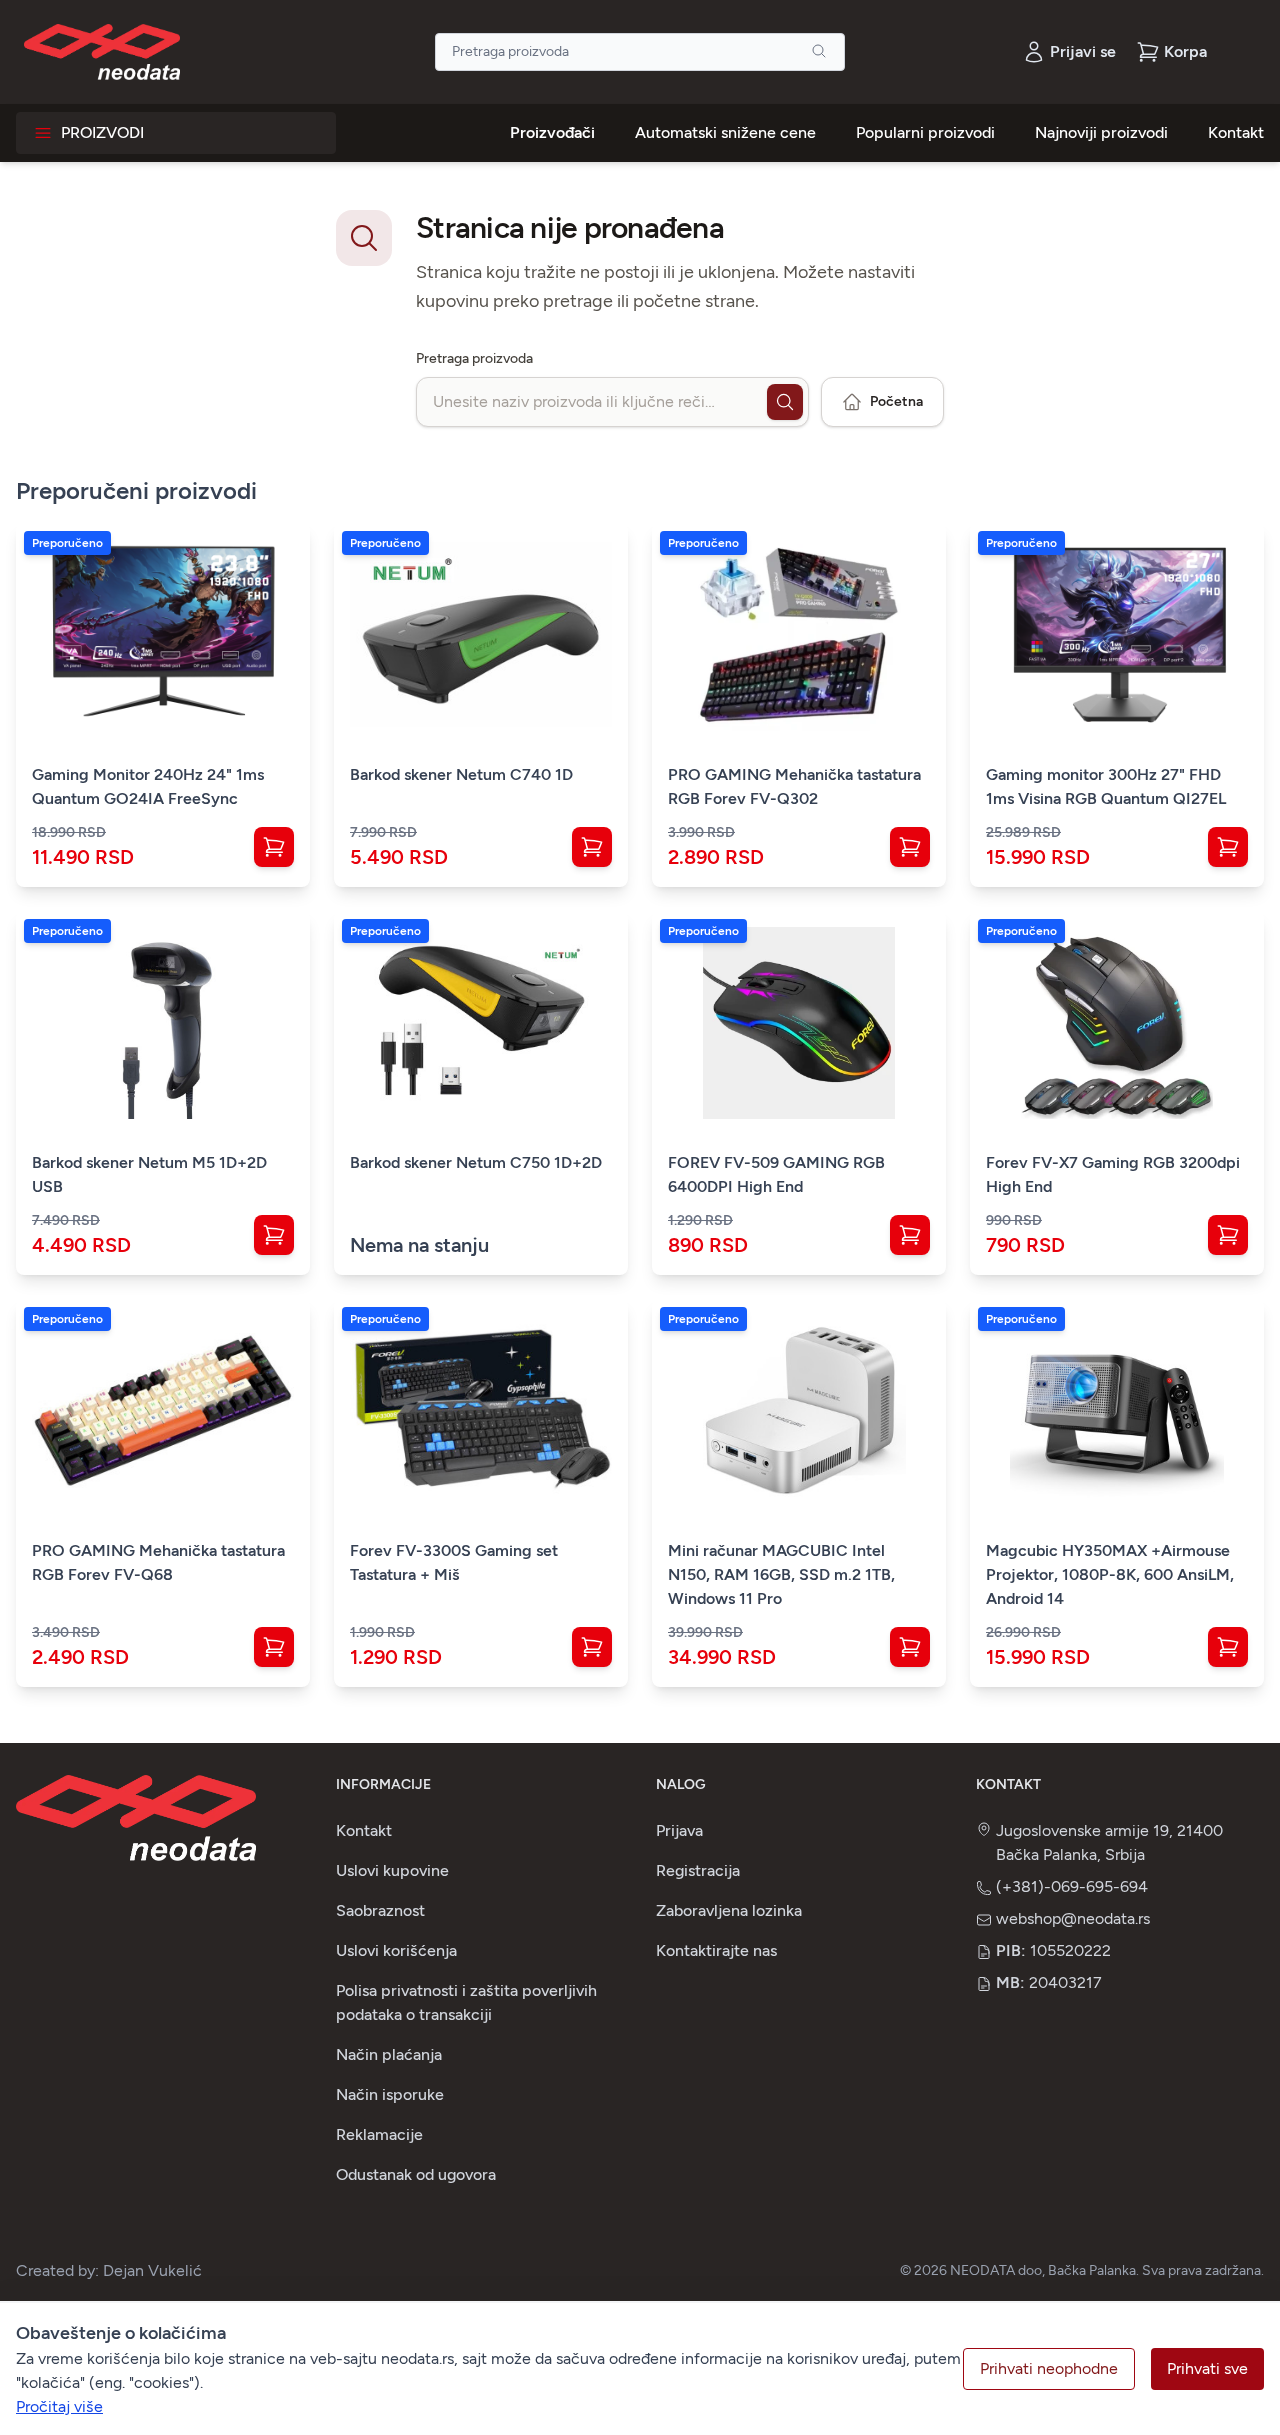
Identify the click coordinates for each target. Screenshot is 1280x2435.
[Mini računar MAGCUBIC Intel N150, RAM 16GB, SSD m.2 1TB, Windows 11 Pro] (799, 1411)
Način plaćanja (389, 2054)
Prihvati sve (1207, 2368)
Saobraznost (380, 1910)
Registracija (698, 1870)
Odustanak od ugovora (416, 2174)
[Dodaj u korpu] (274, 847)
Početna (896, 401)
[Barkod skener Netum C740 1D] (481, 635)
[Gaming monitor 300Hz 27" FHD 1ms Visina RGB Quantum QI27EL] (1117, 635)
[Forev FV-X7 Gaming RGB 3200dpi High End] (1117, 1023)
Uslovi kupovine (392, 1870)
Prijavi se (1083, 51)
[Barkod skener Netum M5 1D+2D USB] (163, 1023)
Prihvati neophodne (1049, 2368)
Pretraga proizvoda (474, 358)
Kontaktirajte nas (716, 1950)
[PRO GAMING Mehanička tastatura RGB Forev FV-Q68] (163, 1411)
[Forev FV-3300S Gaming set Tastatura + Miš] (481, 1411)
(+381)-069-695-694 (1072, 1886)
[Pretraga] (819, 51)
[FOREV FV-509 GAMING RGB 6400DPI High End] (799, 1023)
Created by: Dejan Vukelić (109, 2270)
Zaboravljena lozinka (729, 1910)
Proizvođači (552, 132)
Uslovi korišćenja (396, 1950)
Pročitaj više (59, 2406)
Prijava (679, 1830)
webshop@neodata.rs (1073, 1918)
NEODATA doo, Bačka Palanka (1043, 2270)
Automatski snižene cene (725, 132)
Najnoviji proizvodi (1101, 132)
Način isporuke (390, 2094)
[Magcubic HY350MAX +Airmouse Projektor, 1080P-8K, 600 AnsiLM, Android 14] (1117, 1411)
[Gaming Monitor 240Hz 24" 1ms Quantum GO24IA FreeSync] (163, 635)
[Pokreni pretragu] (785, 402)
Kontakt (1236, 132)
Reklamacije (379, 2134)
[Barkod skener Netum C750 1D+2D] (481, 1023)
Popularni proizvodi (925, 132)
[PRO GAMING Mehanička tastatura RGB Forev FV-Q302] (799, 635)
